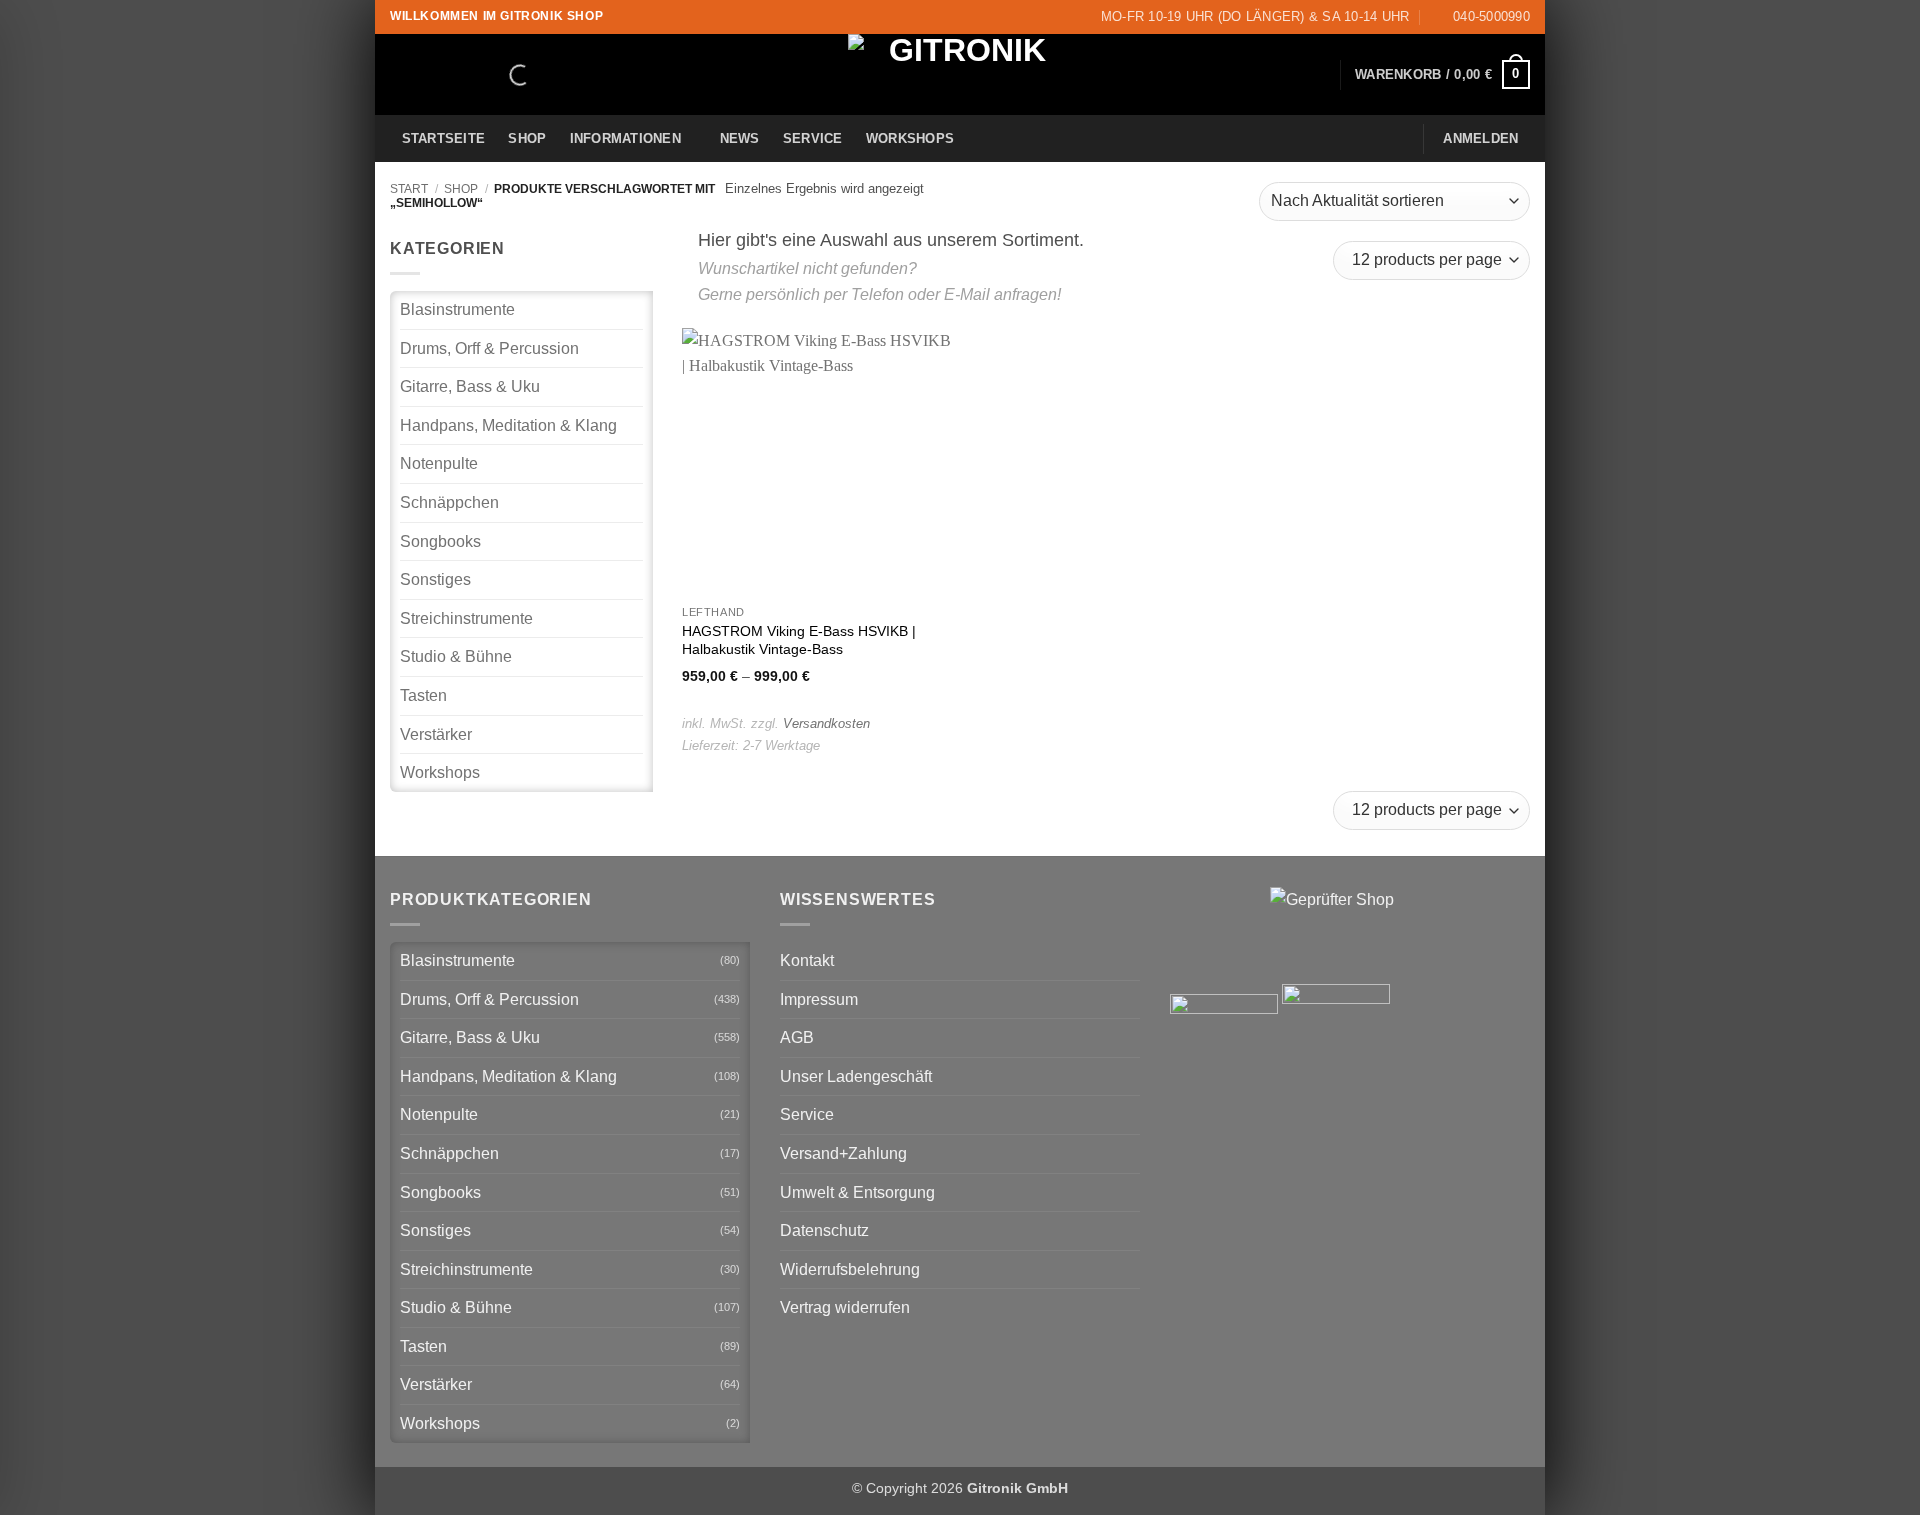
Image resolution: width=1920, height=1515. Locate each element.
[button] (1442, 75)
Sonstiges (435, 579)
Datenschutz (824, 1230)
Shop (527, 138)
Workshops (910, 138)
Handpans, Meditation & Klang (508, 425)
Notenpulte (439, 463)
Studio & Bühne (456, 656)
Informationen (625, 138)
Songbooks (440, 541)
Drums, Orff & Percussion (489, 348)
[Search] (503, 75)
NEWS (740, 138)
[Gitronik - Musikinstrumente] (960, 74)
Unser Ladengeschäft (856, 1076)
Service (813, 138)
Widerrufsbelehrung (850, 1269)
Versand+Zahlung (843, 1153)
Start (409, 189)
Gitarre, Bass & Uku (470, 386)
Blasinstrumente (457, 309)
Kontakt (807, 960)
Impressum (819, 999)
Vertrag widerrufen (845, 1307)
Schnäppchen (449, 502)
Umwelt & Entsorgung (857, 1192)
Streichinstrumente (466, 618)
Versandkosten (826, 723)
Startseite (444, 138)
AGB (797, 1037)
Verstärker (436, 734)
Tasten (423, 695)
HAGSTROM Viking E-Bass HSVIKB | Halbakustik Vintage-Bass (799, 640)
